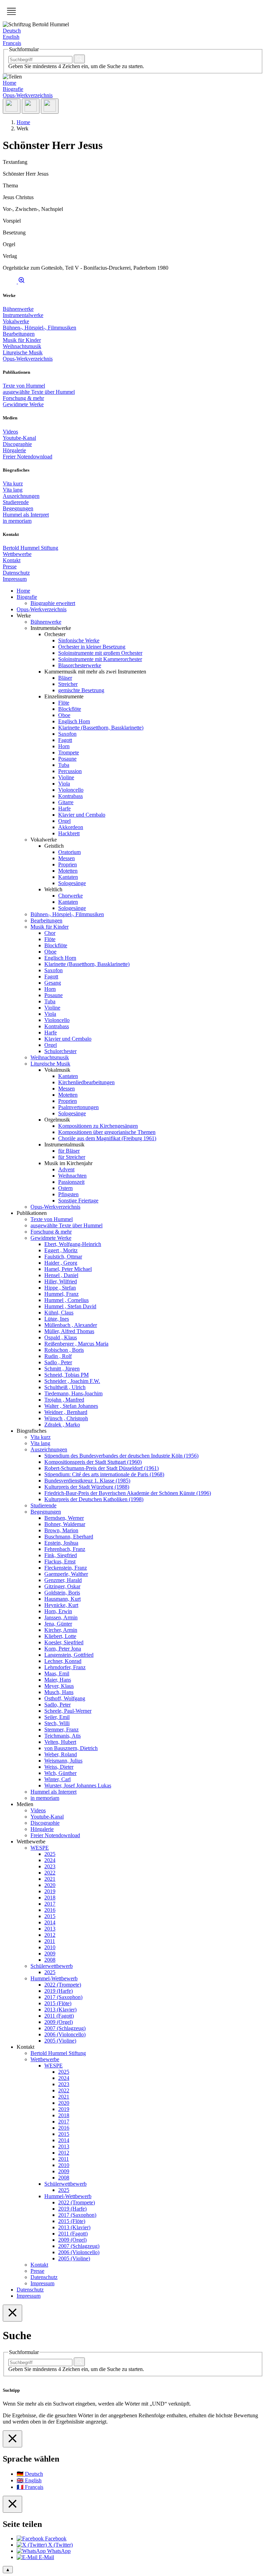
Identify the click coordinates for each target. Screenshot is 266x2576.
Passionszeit (71, 1182)
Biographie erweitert (53, 603)
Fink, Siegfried (61, 1555)
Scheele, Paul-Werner (68, 1711)
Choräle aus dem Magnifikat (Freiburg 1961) (107, 1138)
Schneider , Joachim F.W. (72, 1381)
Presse (10, 566)
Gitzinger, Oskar (62, 1586)
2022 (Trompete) (63, 1985)
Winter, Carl (57, 1779)
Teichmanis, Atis (63, 1736)
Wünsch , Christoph (66, 1418)
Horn (64, 746)
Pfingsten (68, 1194)
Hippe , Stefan (60, 1288)
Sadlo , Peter (58, 1362)
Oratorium (69, 852)
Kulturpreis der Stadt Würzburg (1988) (87, 1487)
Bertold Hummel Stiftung (30, 548)
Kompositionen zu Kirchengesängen (98, 1126)
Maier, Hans (58, 1680)
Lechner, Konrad (63, 1661)
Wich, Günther (60, 1773)
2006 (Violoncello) (65, 2034)
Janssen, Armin (61, 1617)
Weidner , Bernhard (66, 1412)
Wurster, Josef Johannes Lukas (78, 1785)
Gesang (53, 983)
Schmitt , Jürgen (62, 1369)
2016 (50, 1910)
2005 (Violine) (60, 2041)
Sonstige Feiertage (78, 1201)
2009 (50, 1954)
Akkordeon (71, 827)
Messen (66, 858)
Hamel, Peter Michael (68, 1269)
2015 (50, 1916)
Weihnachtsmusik (22, 346)
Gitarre (66, 802)
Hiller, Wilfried (61, 1281)
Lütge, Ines (57, 1319)
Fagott (65, 740)
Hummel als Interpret (26, 515)
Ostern (65, 1188)
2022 (50, 1873)
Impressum (15, 579)
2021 (50, 1879)
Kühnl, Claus (59, 1313)
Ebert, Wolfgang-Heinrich (73, 1244)
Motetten (68, 871)
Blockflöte (70, 709)
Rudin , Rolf (58, 1356)
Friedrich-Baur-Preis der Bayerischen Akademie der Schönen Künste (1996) (128, 1493)
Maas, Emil (57, 1673)
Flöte (64, 703)
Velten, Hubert (60, 1742)
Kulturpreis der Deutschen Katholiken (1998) (94, 1499)
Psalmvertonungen (78, 1107)
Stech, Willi (57, 1723)
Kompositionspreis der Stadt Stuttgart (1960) (93, 1462)
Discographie (17, 444)
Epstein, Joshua (61, 1543)
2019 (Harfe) (59, 1991)
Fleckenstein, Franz (66, 1568)
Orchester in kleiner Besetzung (92, 647)
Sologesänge (72, 883)
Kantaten (68, 877)
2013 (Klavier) (60, 2010)
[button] (11, 11)
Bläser (65, 678)
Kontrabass (70, 796)
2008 (50, 1960)
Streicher (68, 684)
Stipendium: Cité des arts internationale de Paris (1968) (104, 1474)
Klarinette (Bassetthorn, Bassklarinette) (101, 728)
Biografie (13, 89)
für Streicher (72, 1157)
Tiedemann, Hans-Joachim (73, 1393)
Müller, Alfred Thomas (69, 1331)
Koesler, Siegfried (64, 1642)
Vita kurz (13, 483)
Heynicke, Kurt (61, 1605)
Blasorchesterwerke (80, 665)
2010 (50, 1947)
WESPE (40, 1848)
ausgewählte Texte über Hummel (39, 392)
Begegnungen (18, 508)
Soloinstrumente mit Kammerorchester (100, 659)
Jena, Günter (58, 1624)
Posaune (67, 759)
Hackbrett (69, 833)
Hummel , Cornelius (66, 1300)
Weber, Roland (61, 1754)
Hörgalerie (14, 450)
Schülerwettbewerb (52, 1966)
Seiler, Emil (57, 1717)
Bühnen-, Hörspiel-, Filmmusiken (39, 328)
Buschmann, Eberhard (69, 1537)
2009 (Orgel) (59, 2022)
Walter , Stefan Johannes (71, 1406)
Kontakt (12, 560)
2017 (50, 1904)
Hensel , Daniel (61, 1275)
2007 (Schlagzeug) (65, 2028)
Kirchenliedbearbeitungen (86, 1082)
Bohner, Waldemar (65, 1524)
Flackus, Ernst (60, 1561)
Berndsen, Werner (64, 1518)
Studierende (16, 502)
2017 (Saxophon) (63, 1997)
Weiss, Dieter (59, 1767)
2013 (50, 1929)
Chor (50, 933)
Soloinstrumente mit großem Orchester (100, 653)
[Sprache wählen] (50, 106)
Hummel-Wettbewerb (54, 1978)
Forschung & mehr (23, 398)
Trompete (69, 752)
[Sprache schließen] (12, 2439)
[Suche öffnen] (31, 106)
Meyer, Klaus (59, 1686)
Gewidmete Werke (23, 404)
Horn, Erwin (58, 1611)
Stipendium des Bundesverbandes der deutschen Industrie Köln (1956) (121, 1456)
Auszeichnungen (21, 496)
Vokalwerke (16, 321)
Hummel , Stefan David (70, 1306)
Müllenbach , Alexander (71, 1325)
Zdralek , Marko (62, 1425)
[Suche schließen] (12, 2313)
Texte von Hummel (24, 386)
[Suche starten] (79, 59)
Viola (64, 784)
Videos (10, 432)
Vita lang (13, 490)
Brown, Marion (61, 1530)
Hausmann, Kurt (63, 1599)
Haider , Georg (61, 1263)
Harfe (64, 808)
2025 (50, 1854)
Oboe (64, 715)
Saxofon (67, 734)
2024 (50, 1860)
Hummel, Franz (61, 1294)
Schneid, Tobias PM (66, 1375)
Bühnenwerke (18, 309)
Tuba (64, 765)
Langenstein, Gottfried (69, 1655)
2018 (50, 1898)
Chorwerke (70, 896)
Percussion (70, 771)
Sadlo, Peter (57, 1705)
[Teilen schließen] (12, 2504)
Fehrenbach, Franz (65, 1549)
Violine (66, 777)
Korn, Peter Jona (63, 1649)
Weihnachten (72, 1176)
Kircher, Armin (61, 1630)
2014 (50, 1922)
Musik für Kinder (22, 340)
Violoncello (71, 790)
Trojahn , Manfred (64, 1400)
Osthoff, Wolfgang (65, 1698)
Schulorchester (60, 1051)
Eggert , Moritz (61, 1250)
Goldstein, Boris (62, 1593)
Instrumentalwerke (23, 315)
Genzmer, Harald (63, 1580)
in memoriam (17, 521)
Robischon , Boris (64, 1350)
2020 (50, 1885)
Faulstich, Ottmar (63, 1257)
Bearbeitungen (19, 334)
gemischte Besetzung (81, 690)
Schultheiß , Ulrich (65, 1387)
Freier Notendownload (28, 457)
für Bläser (69, 1151)
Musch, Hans (59, 1692)
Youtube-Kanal (19, 438)
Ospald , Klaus (61, 1337)
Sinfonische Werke (79, 640)
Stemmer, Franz (61, 1729)
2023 (50, 1866)
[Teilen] (12, 106)
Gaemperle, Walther (66, 1574)
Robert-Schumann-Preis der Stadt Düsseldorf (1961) (101, 1468)
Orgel (64, 821)
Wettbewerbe (17, 554)
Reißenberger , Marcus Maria (76, 1344)
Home (10, 83)
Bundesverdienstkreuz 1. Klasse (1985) (87, 1481)
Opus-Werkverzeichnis (28, 95)
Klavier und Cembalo (82, 815)
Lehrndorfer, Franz (65, 1667)
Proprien (68, 864)
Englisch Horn (74, 721)
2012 (50, 1935)
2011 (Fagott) (59, 2016)
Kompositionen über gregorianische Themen (107, 1132)
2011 (50, 1941)
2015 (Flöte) (58, 2003)
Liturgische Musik (23, 352)
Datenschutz (16, 573)
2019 (50, 1891)
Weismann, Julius (63, 1761)
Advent (66, 1169)
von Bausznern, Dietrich (71, 1748)
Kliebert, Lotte (60, 1636)
